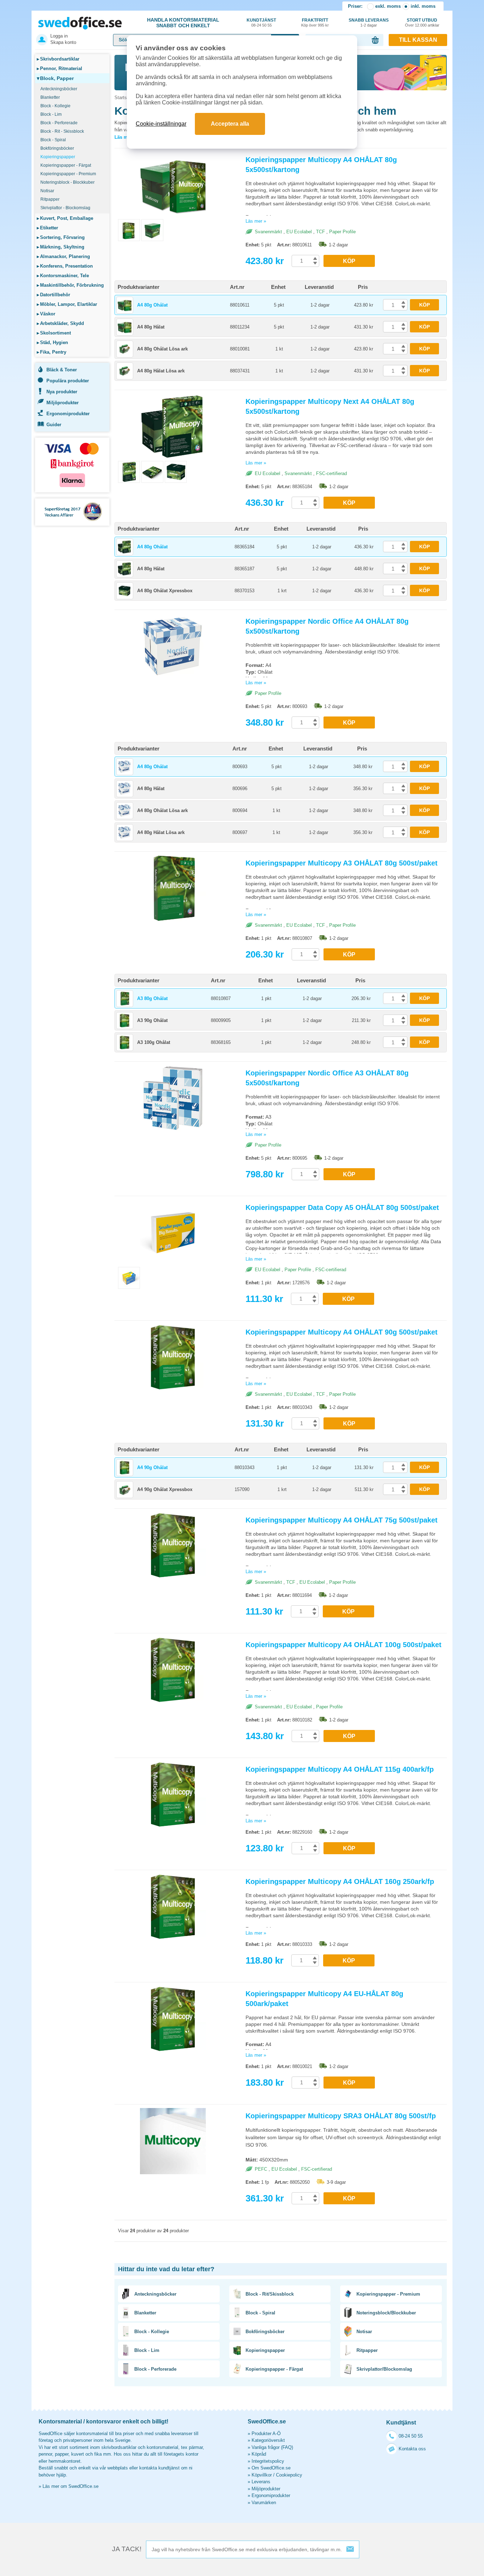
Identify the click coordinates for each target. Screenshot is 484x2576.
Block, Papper (55, 78)
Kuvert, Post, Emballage (65, 218)
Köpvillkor (262, 2475)
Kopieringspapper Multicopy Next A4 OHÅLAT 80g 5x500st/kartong (330, 406)
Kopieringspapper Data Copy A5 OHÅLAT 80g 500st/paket (342, 1207)
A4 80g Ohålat (152, 305)
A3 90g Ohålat (152, 1020)
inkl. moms (423, 6)
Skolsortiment (54, 333)
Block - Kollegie (55, 106)
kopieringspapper (355, 183)
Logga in (59, 36)
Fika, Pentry (52, 352)
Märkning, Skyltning (61, 247)
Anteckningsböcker (59, 89)
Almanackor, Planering (63, 256)
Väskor (46, 314)
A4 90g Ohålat (152, 1467)
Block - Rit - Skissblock (62, 131)
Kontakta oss (412, 2449)
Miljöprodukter (63, 403)
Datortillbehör (54, 295)
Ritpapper (50, 199)
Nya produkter (62, 392)
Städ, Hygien (52, 342)
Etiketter (47, 228)
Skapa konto (63, 42)
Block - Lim (51, 114)
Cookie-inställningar (161, 124)
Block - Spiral (53, 140)
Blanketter (50, 97)
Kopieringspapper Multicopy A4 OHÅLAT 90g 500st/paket (342, 1332)
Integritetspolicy (268, 2461)
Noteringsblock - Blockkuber (67, 182)
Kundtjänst (261, 22)
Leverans (261, 2482)
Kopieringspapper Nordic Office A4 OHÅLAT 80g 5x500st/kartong (327, 626)
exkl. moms (388, 6)
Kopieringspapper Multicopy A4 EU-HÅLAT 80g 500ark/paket (324, 1999)
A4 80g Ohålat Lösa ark (162, 349)
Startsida (124, 98)
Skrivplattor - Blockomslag (65, 208)
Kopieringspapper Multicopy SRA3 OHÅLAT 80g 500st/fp (341, 2116)
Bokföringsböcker (57, 148)
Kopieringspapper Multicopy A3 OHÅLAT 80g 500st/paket (342, 863)
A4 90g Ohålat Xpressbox (165, 1489)
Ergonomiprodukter (68, 414)
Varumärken (264, 2503)
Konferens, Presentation (65, 266)
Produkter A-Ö (266, 2434)
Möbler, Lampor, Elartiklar (67, 304)
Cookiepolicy (289, 2475)
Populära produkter (68, 381)
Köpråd (259, 2454)
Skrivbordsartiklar (58, 59)
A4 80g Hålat (151, 327)
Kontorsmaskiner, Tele (63, 276)
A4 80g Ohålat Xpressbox (165, 591)
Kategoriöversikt (268, 2440)
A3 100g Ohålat (154, 1042)
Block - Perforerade (59, 123)
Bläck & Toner (62, 370)
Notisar (47, 191)
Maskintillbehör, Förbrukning (70, 285)
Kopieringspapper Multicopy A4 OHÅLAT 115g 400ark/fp (340, 1769)
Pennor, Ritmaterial (60, 68)
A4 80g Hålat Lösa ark (161, 371)
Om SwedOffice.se (271, 2468)
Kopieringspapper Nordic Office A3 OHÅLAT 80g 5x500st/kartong (327, 1078)
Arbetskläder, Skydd (60, 323)
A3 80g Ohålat (152, 998)
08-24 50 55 (411, 2436)
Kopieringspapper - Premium (68, 174)
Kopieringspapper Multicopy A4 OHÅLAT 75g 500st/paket (342, 1520)
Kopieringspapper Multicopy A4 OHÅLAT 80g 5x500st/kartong (321, 165)
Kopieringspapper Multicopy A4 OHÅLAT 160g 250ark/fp (340, 1881)
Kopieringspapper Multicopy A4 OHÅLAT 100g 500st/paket (344, 1645)
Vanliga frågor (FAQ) (272, 2447)
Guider (54, 425)
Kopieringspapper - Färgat (66, 165)
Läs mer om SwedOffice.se (71, 2486)
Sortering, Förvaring (61, 237)
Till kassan (418, 40)
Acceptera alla (230, 124)
